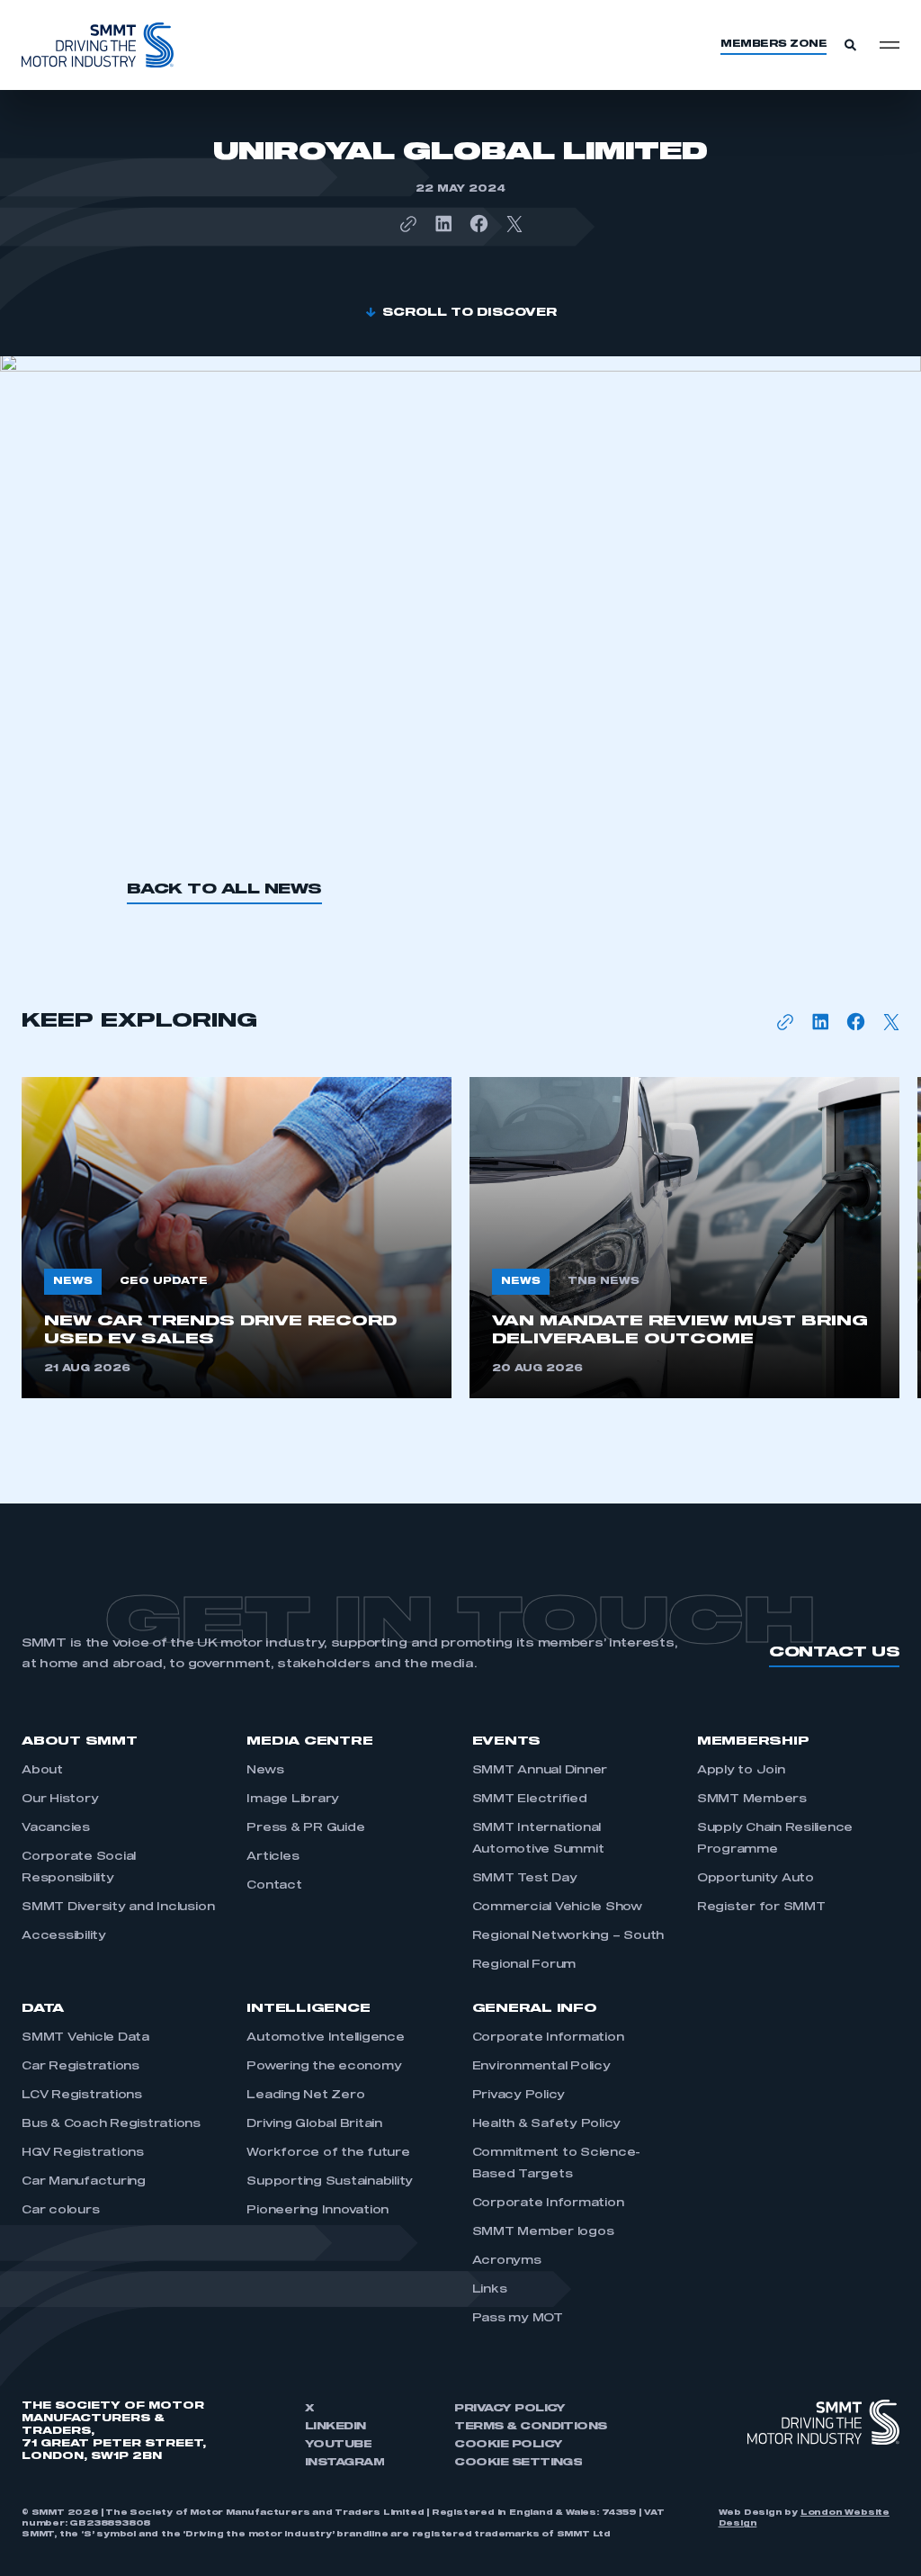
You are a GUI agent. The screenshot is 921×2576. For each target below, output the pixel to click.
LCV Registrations (82, 2096)
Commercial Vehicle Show (557, 1907)
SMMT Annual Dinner (540, 1771)
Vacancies (56, 1828)
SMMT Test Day (525, 1879)
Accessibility (64, 1936)
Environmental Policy (541, 2067)
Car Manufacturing (84, 2182)
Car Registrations (80, 2067)
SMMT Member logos (543, 2232)
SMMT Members (752, 1800)
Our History (60, 1800)
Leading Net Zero (305, 2096)
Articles (273, 1857)
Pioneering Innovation (318, 2211)
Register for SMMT (761, 1907)
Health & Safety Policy (547, 2124)
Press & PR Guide (305, 1828)
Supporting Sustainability (330, 2182)
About (42, 1771)
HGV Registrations (83, 2153)
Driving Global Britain (314, 2124)
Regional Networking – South (568, 1936)
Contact (274, 1886)
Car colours (60, 2211)
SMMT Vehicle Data (85, 2038)
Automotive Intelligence (325, 2038)
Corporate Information (548, 2038)
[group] (237, 1238)
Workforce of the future (328, 2153)
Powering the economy (324, 2067)
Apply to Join (741, 1771)
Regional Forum (524, 1965)
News (265, 1771)
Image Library (293, 1800)
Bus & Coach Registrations (111, 2124)
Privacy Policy (519, 2096)
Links (490, 2290)
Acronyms (507, 2261)
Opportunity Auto (756, 1879)
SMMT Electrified (530, 1800)
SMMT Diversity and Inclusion (118, 1907)
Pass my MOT (518, 2319)
